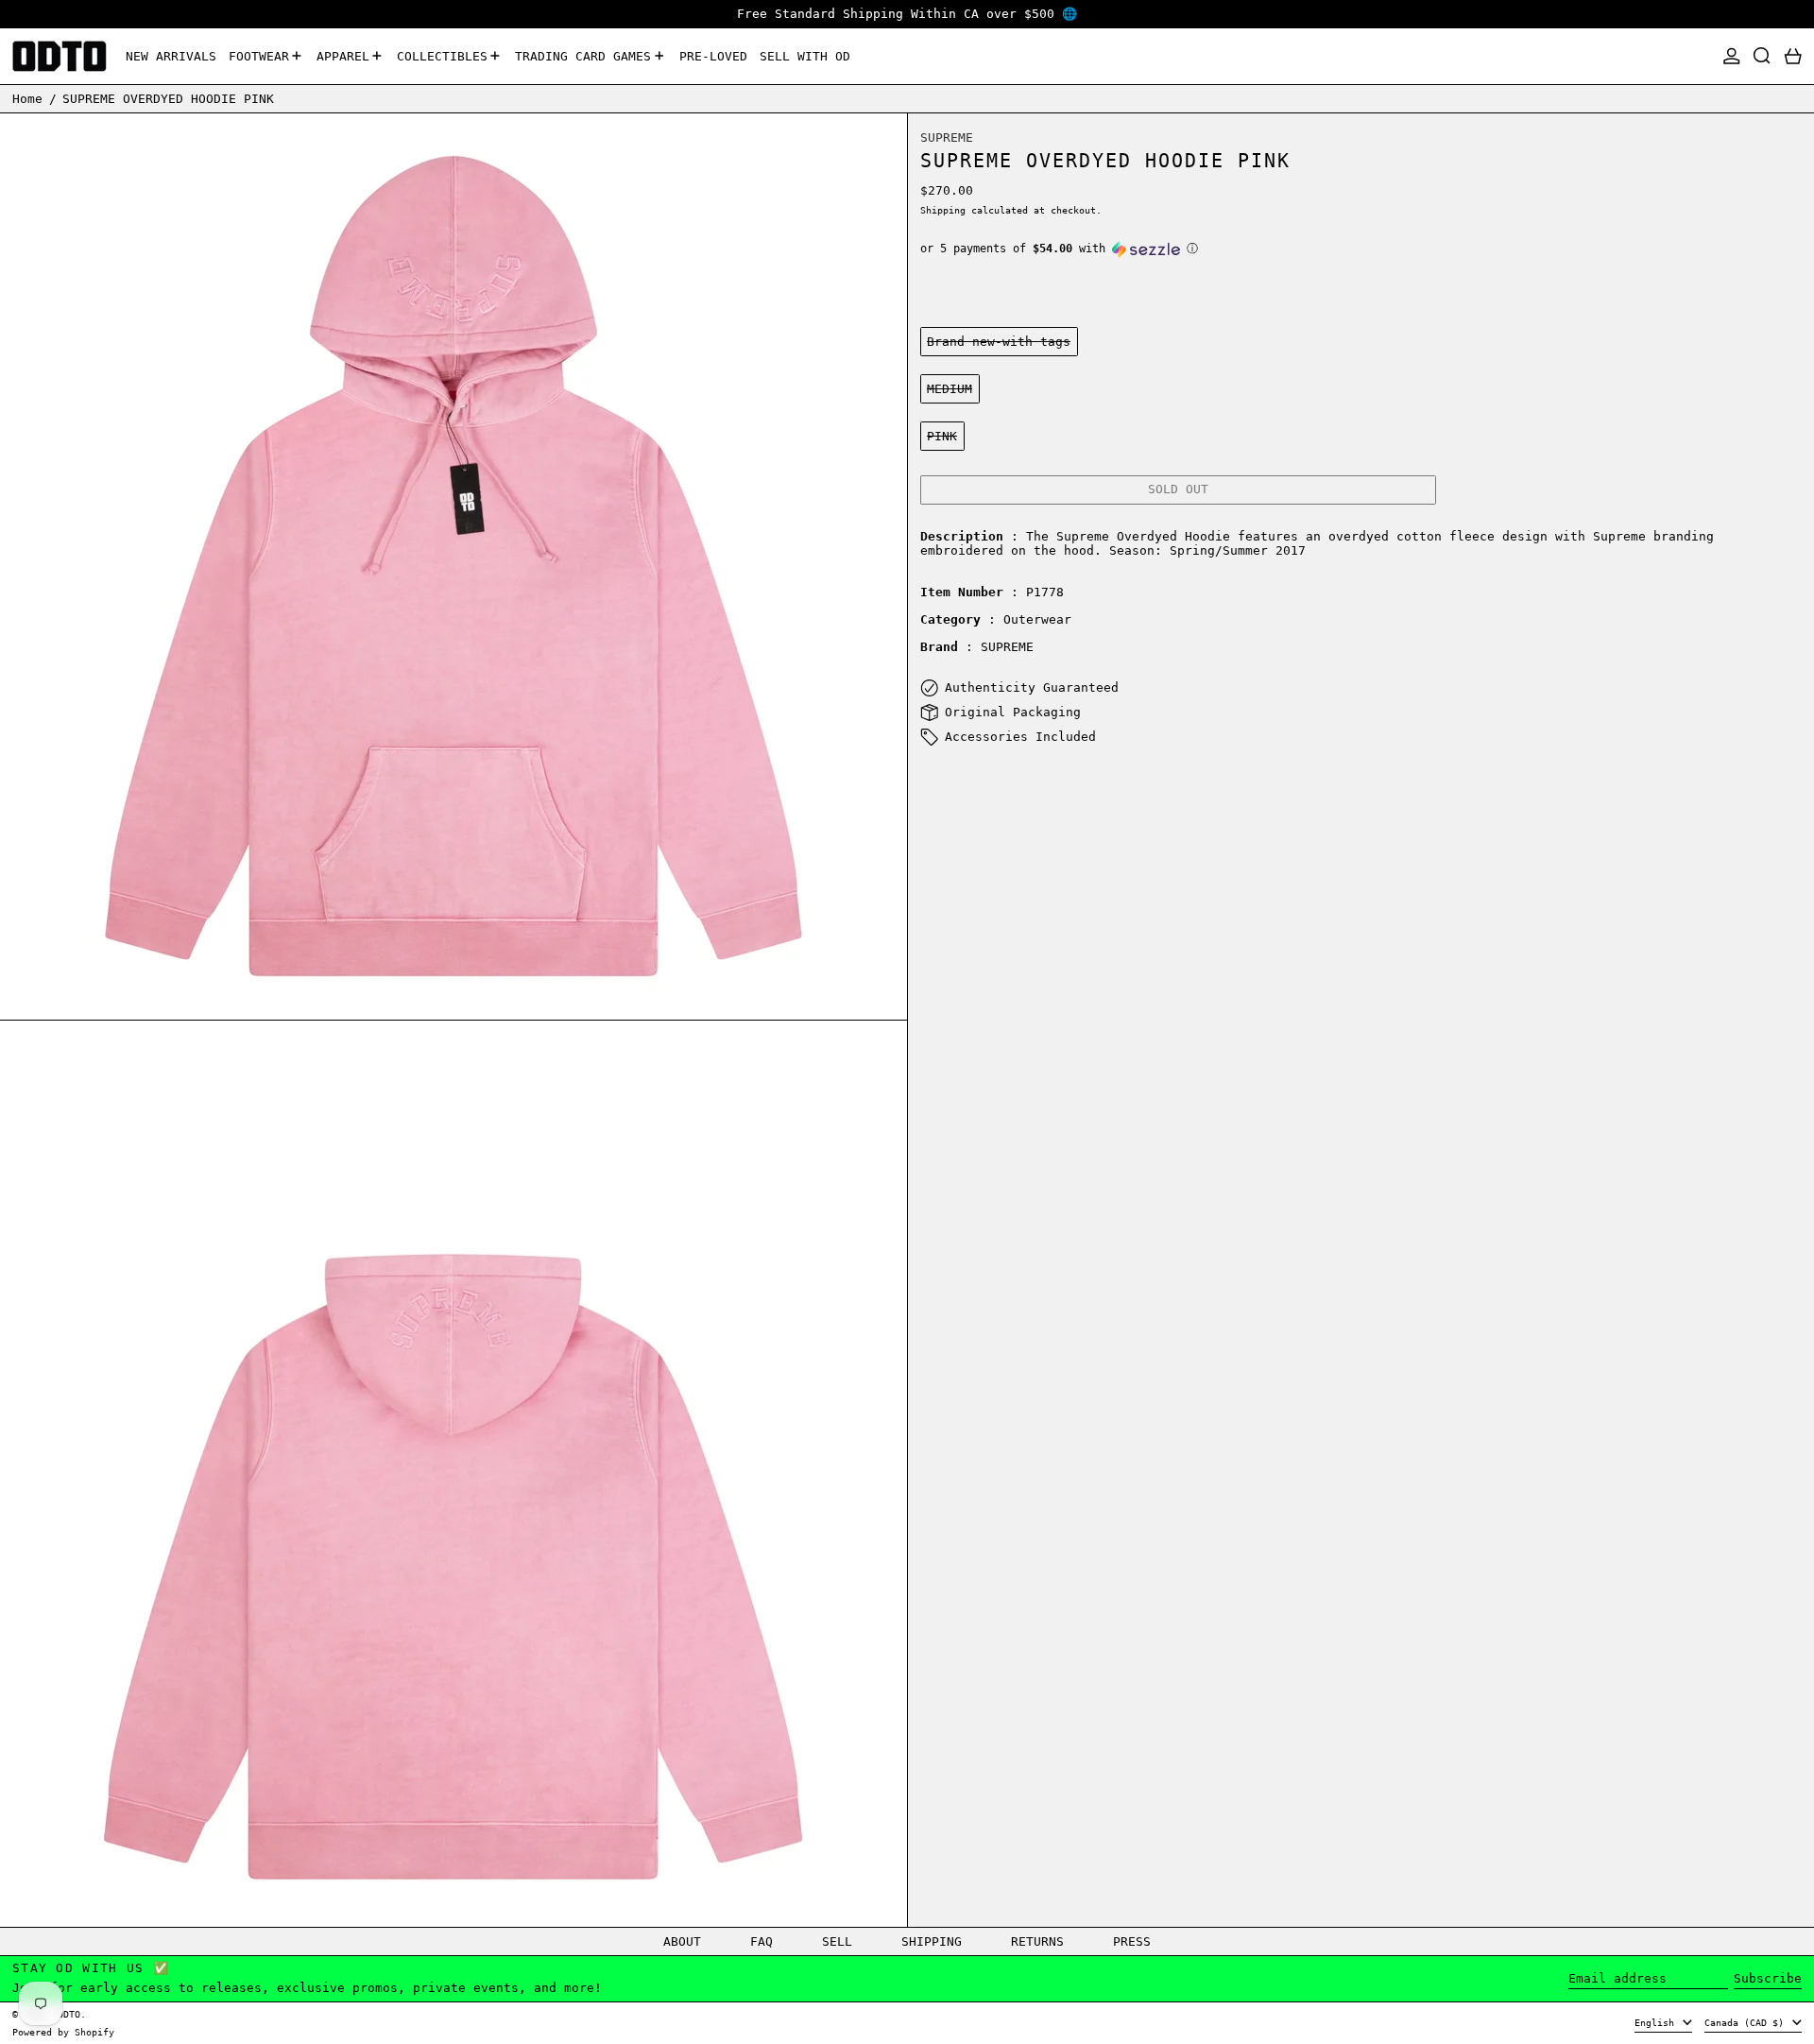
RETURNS (1037, 1941)
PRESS (1132, 1941)
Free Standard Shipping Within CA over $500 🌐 (907, 14)
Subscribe (1768, 1978)
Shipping (943, 210)
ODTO (69, 2014)
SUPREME (947, 138)
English (1657, 2022)
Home (27, 98)
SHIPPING (932, 1941)
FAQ (762, 1941)
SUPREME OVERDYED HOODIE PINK (168, 98)
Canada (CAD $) (1747, 2022)
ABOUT (682, 1941)
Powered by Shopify (63, 2032)
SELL (837, 1941)
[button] (1762, 56)
